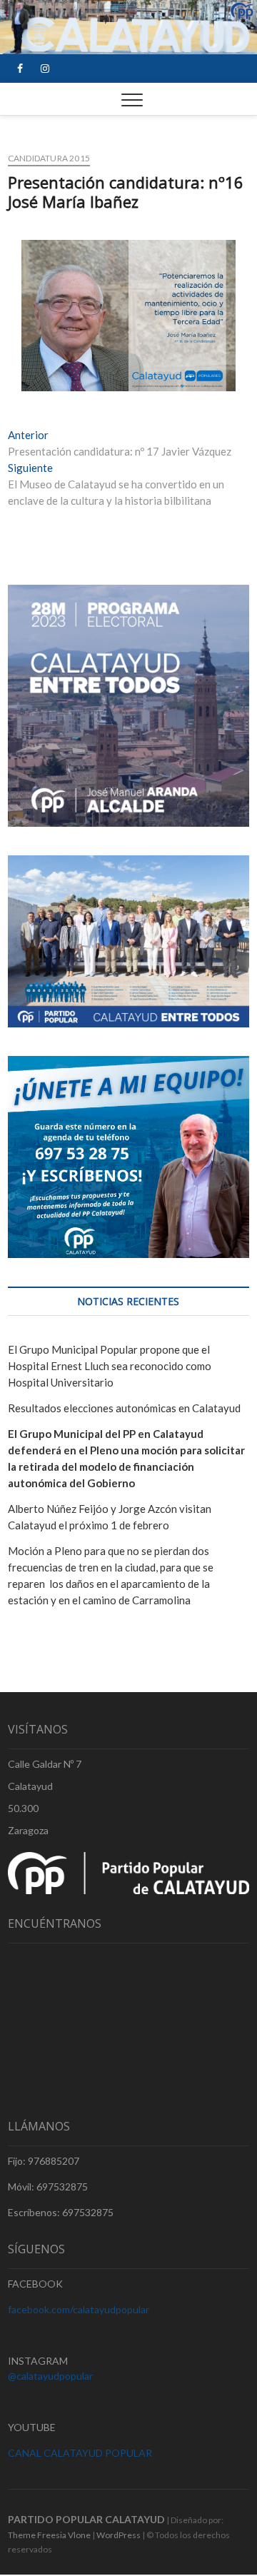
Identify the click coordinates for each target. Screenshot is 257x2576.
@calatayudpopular (50, 2376)
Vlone (79, 2535)
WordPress (119, 2535)
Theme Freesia (37, 2535)
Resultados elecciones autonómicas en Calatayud (124, 1408)
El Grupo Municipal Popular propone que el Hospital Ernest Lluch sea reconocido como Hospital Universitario (110, 1366)
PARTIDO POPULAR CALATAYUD (86, 2519)
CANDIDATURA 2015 (49, 158)
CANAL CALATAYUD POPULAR (80, 2453)
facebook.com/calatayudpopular (79, 2309)
